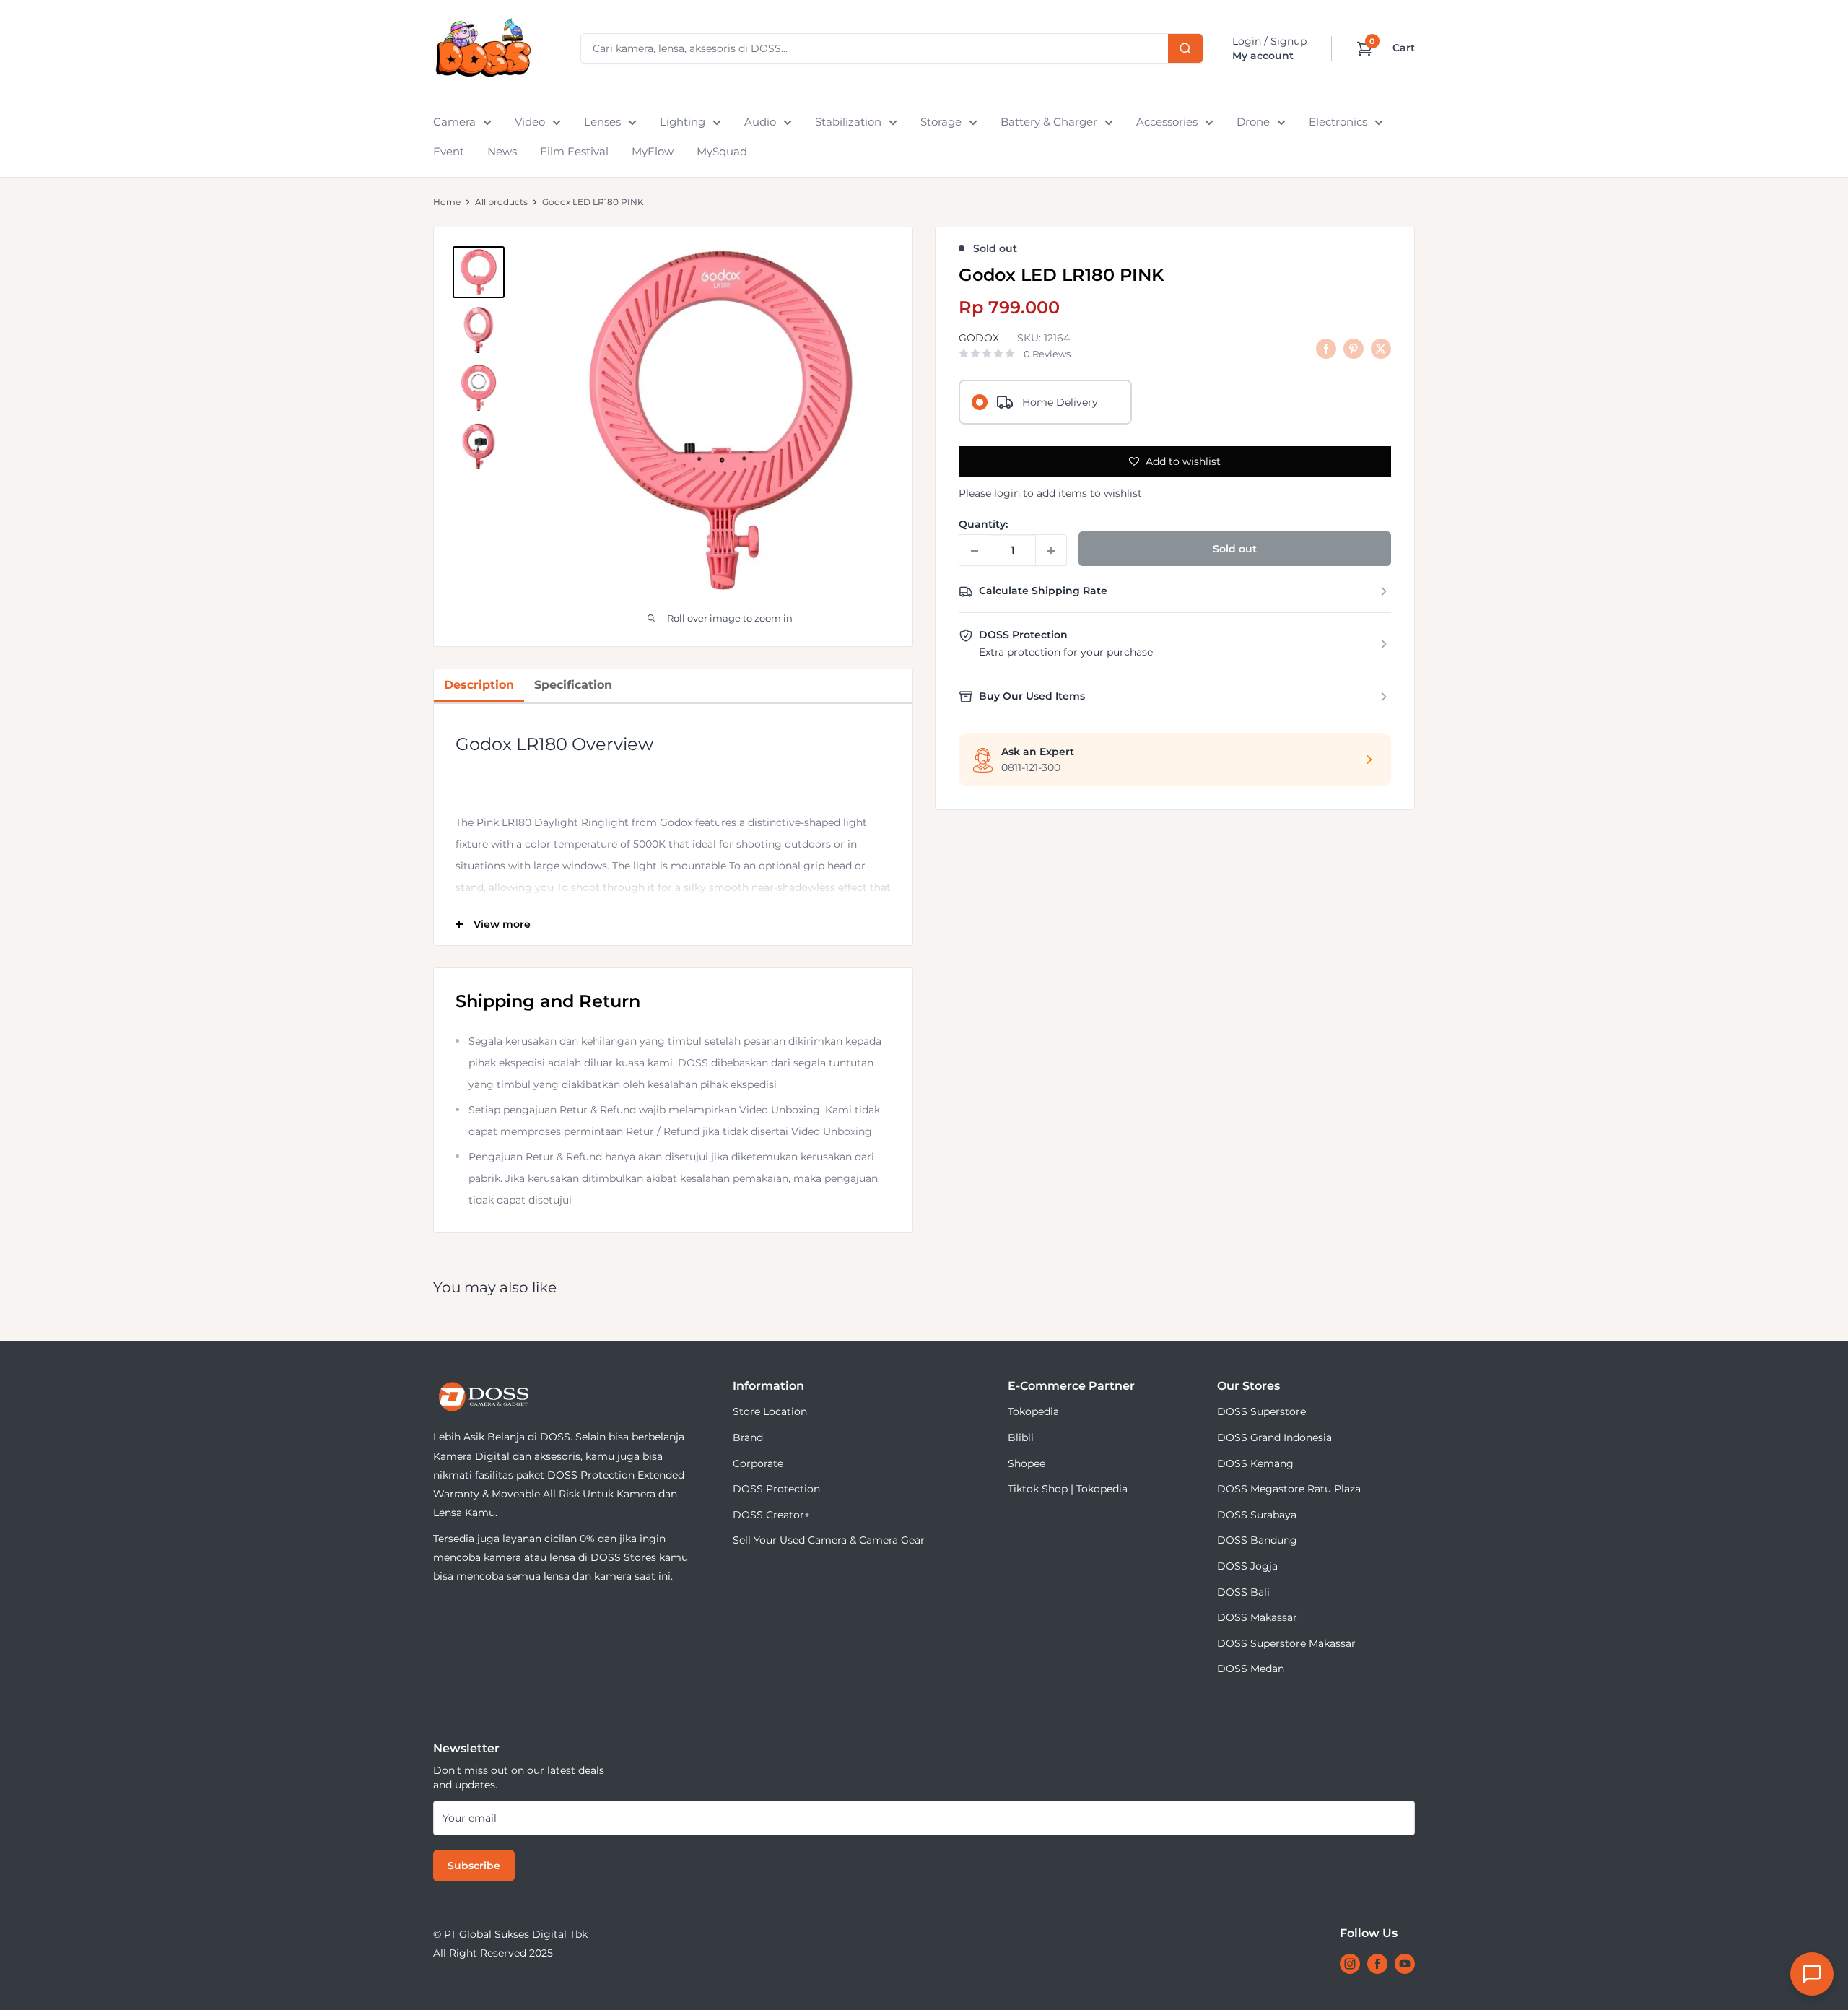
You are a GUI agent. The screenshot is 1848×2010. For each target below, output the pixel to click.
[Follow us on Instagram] (1350, 1964)
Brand (748, 1437)
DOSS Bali (1243, 1592)
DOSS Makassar (1257, 1617)
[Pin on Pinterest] (1354, 349)
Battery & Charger (1049, 122)
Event (449, 151)
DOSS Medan (1251, 1669)
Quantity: (983, 525)
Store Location (770, 1411)
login (1007, 493)
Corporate (758, 1463)
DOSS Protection (776, 1489)
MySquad (722, 151)
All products (501, 202)
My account (1263, 56)
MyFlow (653, 151)
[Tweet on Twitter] (1381, 349)
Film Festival (574, 151)
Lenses (602, 122)
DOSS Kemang (1255, 1463)
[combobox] (892, 48)
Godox (979, 338)
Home (447, 202)
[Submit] (1185, 48)
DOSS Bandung (1257, 1540)
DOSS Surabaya (1257, 1515)
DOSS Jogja (1247, 1566)
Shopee (1027, 1463)
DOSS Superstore (1261, 1411)
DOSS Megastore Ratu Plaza (1289, 1489)
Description (479, 685)
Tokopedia (1033, 1411)
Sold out (1235, 549)
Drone (1253, 122)
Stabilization (848, 122)
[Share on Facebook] (1326, 349)
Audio (760, 122)
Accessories (1167, 122)
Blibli (1021, 1437)
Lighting (683, 122)
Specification (573, 685)
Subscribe (474, 1866)
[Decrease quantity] (975, 551)
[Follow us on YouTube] (1405, 1964)
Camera (454, 122)
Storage (941, 122)
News (502, 151)
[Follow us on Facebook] (1377, 1964)
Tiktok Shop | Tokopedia (1068, 1489)
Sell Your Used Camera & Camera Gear (829, 1540)
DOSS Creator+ (771, 1515)
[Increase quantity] (1051, 551)
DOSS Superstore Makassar (1286, 1643)
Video (530, 122)
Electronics (1338, 122)
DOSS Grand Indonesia (1274, 1437)
